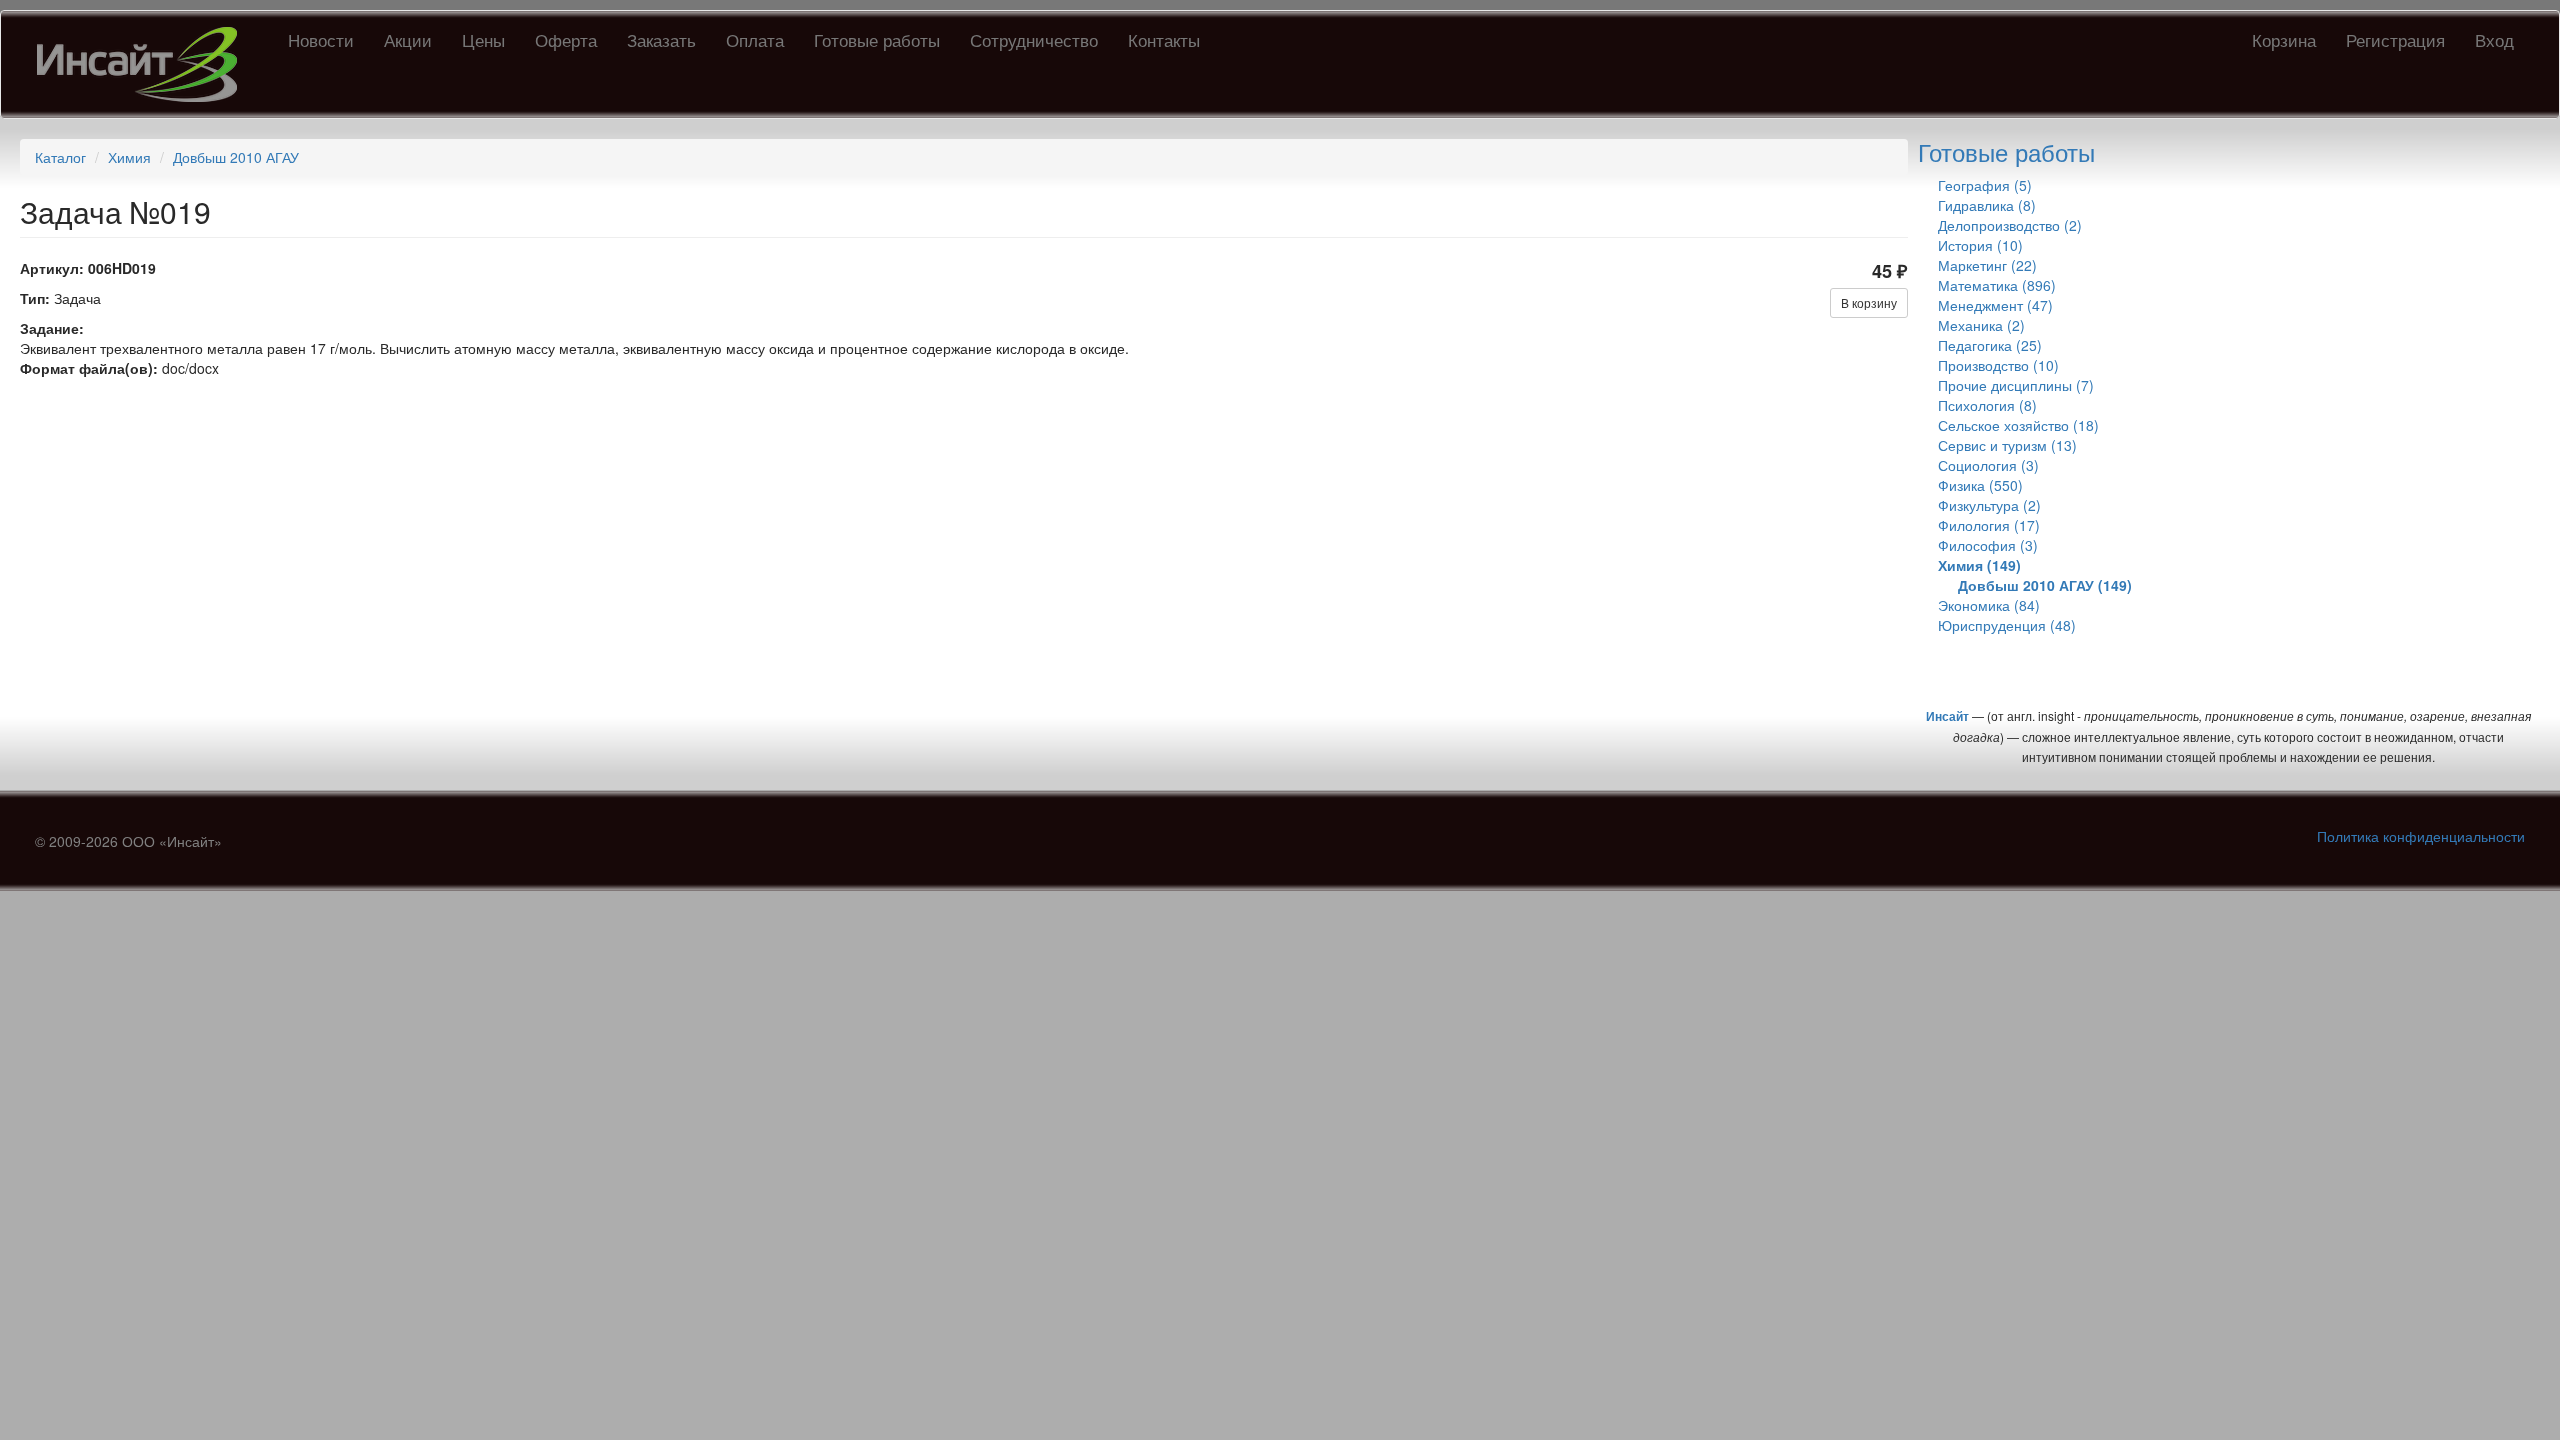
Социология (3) (1988, 465)
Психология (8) (1987, 405)
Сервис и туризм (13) (2007, 445)
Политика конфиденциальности (2421, 836)
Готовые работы (877, 39)
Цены (483, 39)
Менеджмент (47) (1995, 305)
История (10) (1980, 245)
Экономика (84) (1989, 605)
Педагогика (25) (1990, 345)
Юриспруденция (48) (2007, 625)
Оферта (566, 39)
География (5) (1985, 185)
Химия (129, 157)
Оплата (755, 39)
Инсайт (1947, 716)
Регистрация (2395, 39)
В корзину (1869, 302)
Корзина (2284, 39)
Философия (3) (1988, 545)
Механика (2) (1981, 325)
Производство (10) (1998, 365)
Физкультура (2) (1989, 505)
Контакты (1164, 39)
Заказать (661, 39)
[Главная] (144, 64)
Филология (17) (1989, 525)
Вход (2494, 39)
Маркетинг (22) (1987, 265)
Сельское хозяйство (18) (2018, 425)
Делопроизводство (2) (2010, 225)
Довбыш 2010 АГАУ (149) (2045, 585)
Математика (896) (1997, 285)
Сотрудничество (1034, 39)
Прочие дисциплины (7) (2016, 385)
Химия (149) (1979, 565)
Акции (408, 39)
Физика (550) (1980, 485)
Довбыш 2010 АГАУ (236, 157)
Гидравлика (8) (1987, 205)
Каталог (60, 157)
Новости (321, 39)
